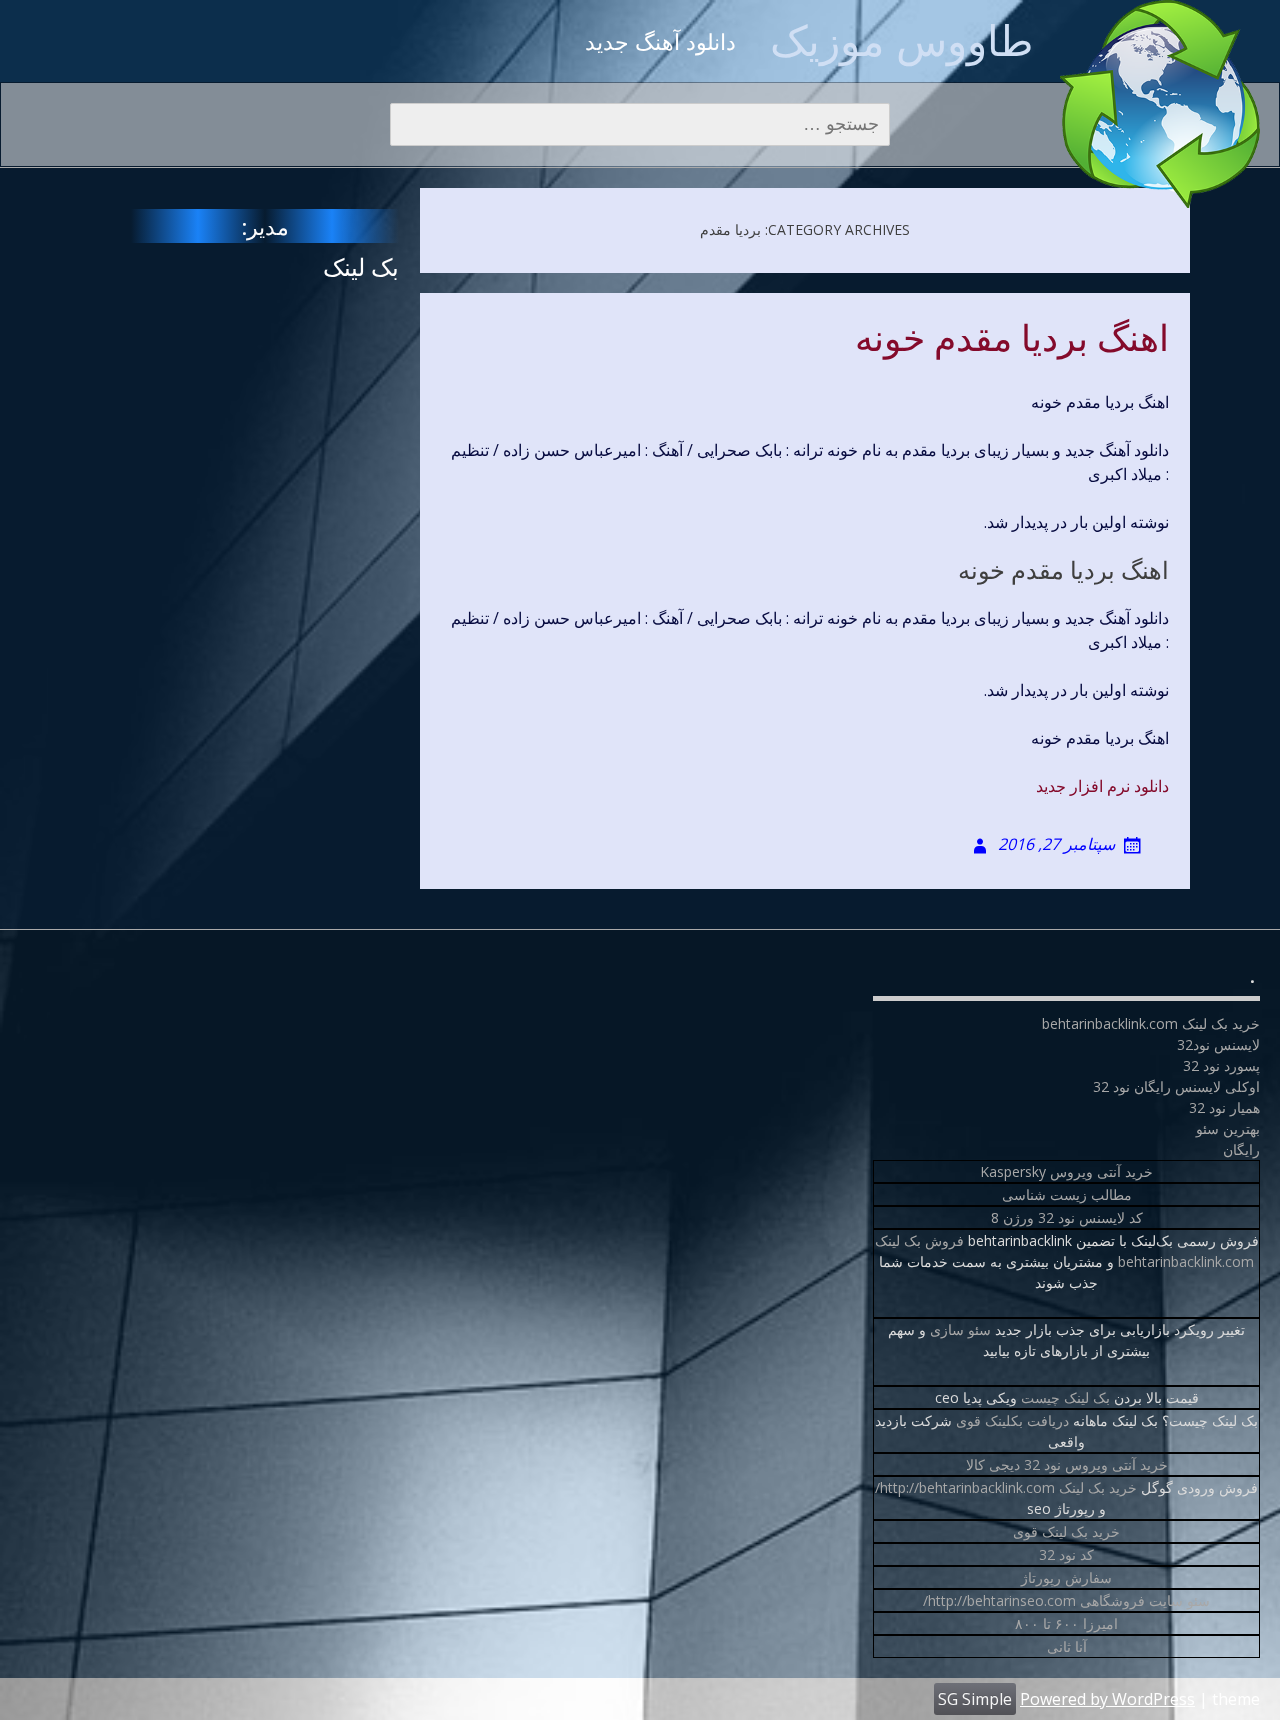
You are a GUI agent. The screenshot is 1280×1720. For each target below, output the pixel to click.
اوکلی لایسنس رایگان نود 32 (1176, 1086)
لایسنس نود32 (1218, 1044)
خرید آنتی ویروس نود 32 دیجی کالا (1067, 1464)
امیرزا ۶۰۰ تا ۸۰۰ (1066, 1623)
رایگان (1241, 1149)
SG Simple (975, 1699)
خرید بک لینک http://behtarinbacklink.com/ (1006, 1487)
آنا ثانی (1067, 1646)
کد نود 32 (1066, 1554)
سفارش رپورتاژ (1066, 1577)
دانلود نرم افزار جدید (1102, 786)
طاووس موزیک (901, 39)
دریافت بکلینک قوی (1012, 1420)
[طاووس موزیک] (1160, 104)
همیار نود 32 (1224, 1107)
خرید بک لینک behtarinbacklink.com (1151, 1023)
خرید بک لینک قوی (1066, 1531)
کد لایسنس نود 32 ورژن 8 (1067, 1217)
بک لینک (361, 266)
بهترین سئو (1228, 1128)
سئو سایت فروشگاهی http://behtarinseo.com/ (1066, 1600)
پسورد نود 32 (1221, 1065)
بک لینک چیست (1065, 1397)
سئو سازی (960, 1329)
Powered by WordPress (1107, 1699)
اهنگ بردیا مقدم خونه (1012, 339)
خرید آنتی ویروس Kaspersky (1066, 1171)
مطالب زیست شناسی (1067, 1194)
